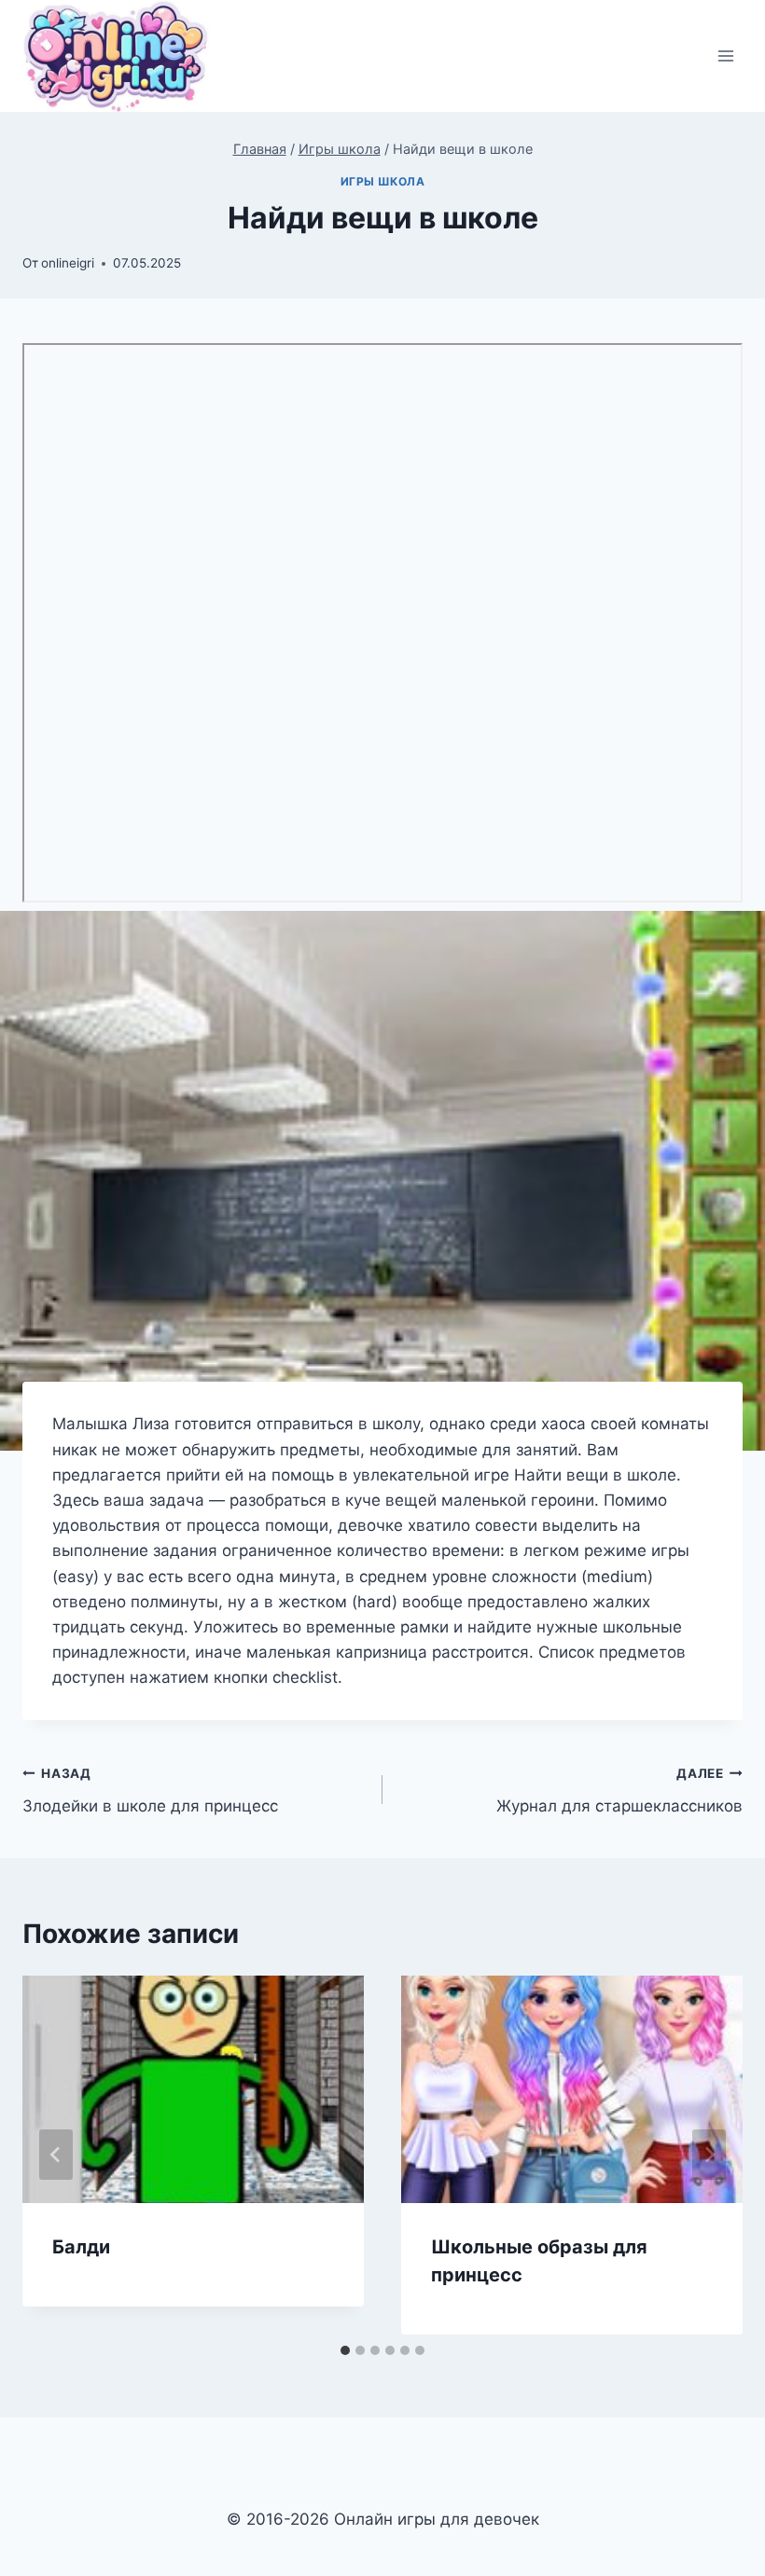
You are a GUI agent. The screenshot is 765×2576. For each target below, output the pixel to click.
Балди (81, 2247)
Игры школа (383, 181)
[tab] (345, 2350)
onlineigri (68, 263)
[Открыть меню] (725, 56)
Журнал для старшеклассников (619, 1791)
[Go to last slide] (56, 2155)
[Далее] (709, 2155)
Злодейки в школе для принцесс (150, 1791)
